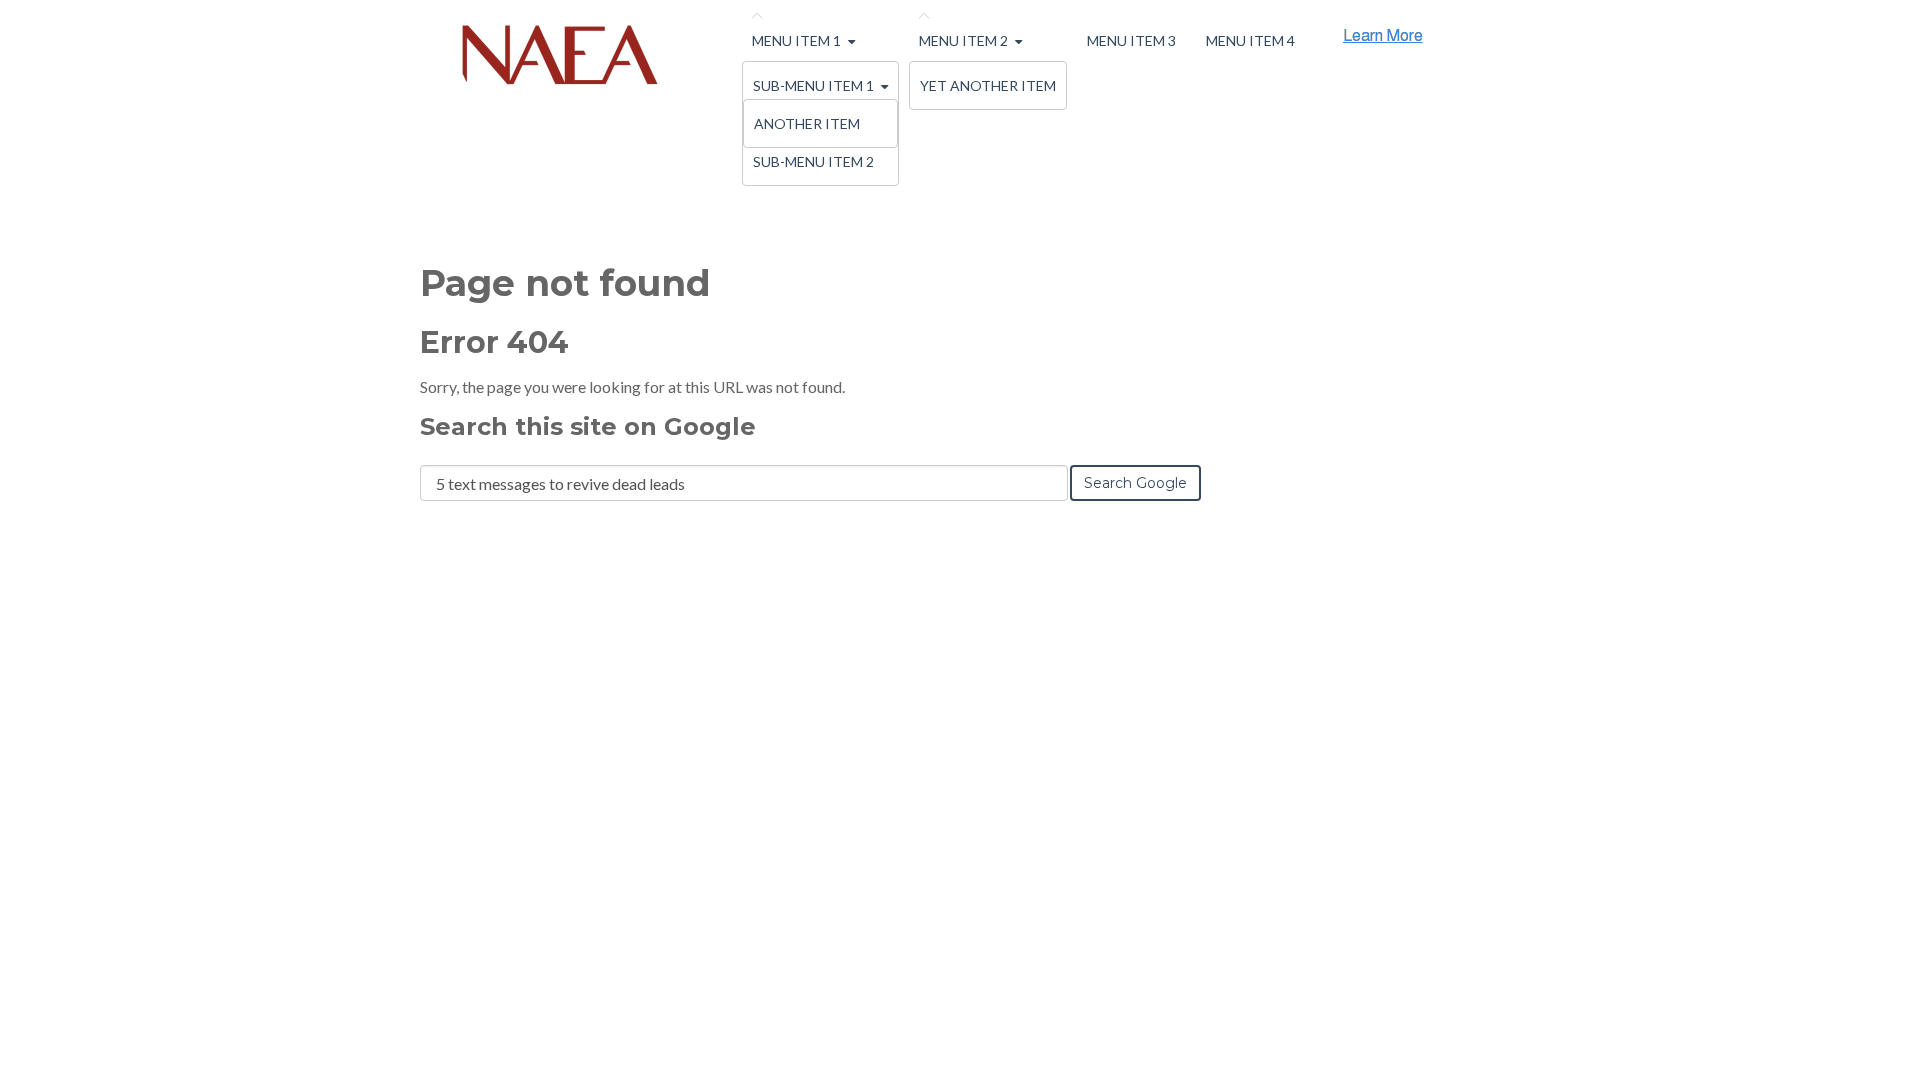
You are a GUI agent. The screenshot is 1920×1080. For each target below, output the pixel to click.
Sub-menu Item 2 (813, 161)
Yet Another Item (988, 85)
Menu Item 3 (1131, 40)
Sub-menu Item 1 (813, 85)
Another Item (807, 123)
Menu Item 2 (963, 40)
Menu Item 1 (796, 40)
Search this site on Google (588, 426)
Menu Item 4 (1250, 40)
